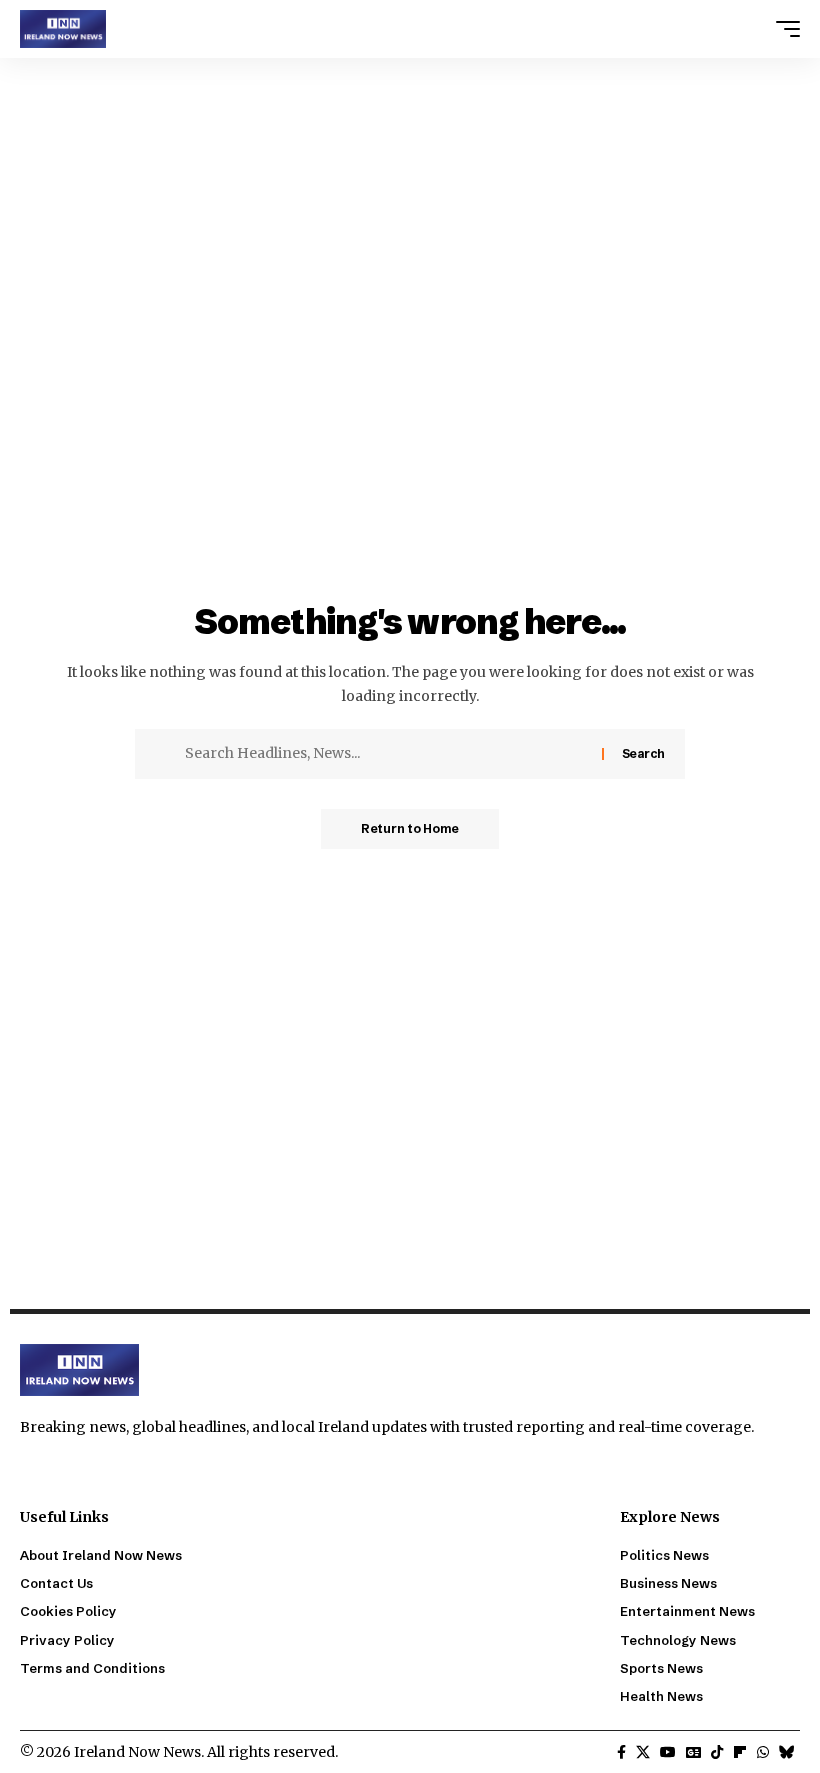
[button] (783, 29)
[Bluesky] (787, 1753)
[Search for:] (386, 754)
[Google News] (693, 1753)
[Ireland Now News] (63, 29)
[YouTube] (668, 1753)
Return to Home (410, 828)
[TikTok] (717, 1753)
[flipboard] (740, 1753)
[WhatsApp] (763, 1753)
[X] (643, 1753)
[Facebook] (621, 1753)
